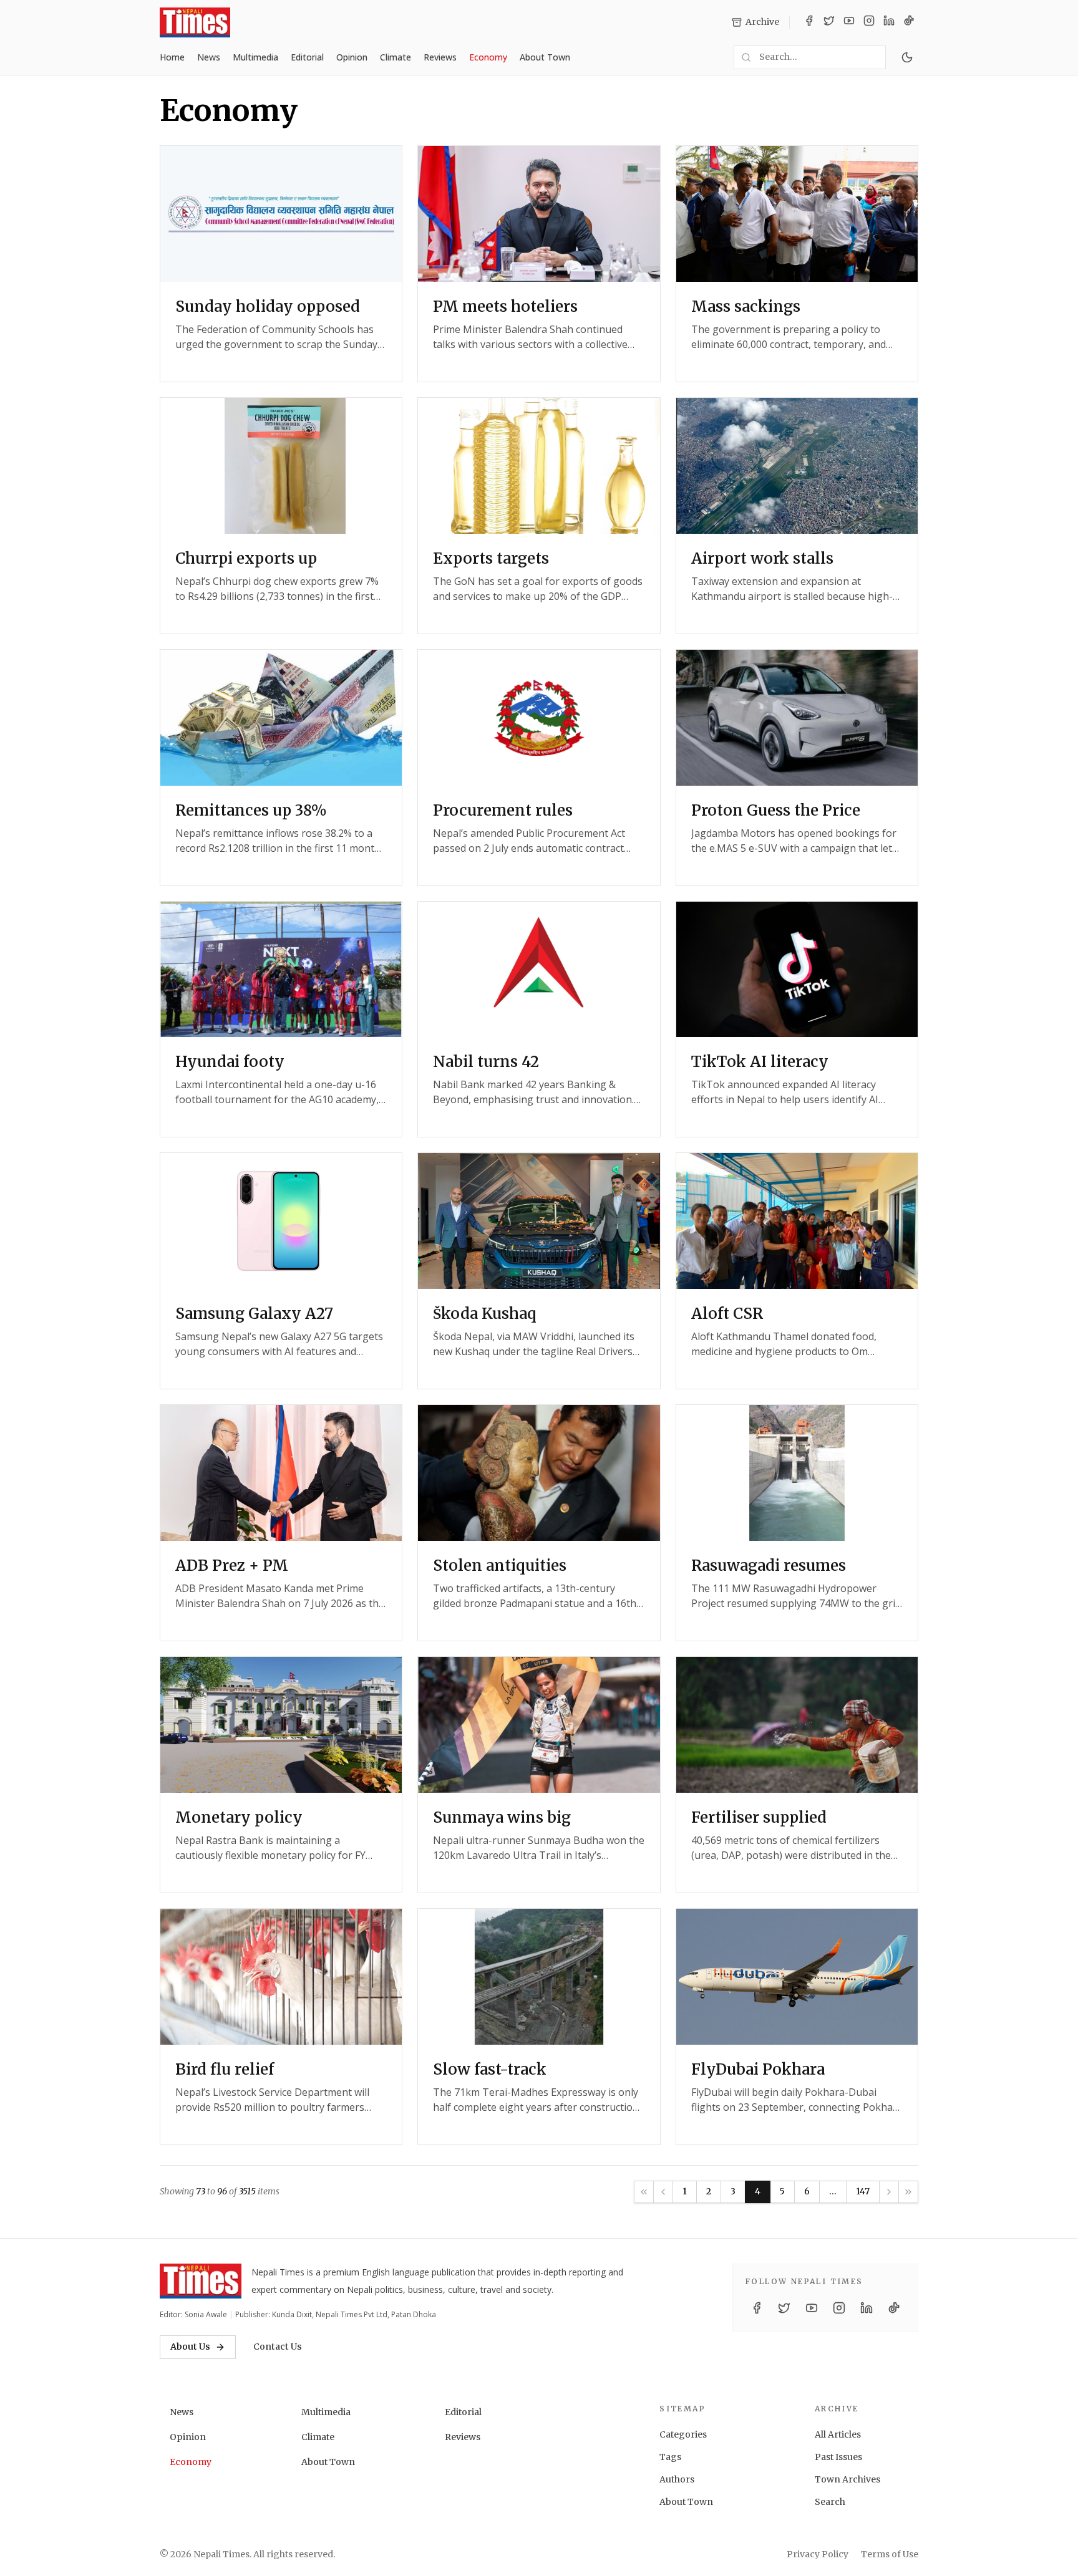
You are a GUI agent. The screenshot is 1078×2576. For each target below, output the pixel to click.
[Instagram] (869, 22)
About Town (545, 57)
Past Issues (838, 2457)
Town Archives (847, 2479)
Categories (683, 2434)
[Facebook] (809, 22)
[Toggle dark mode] (907, 57)
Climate (396, 57)
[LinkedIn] (889, 22)
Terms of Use (890, 2554)
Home (172, 57)
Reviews (440, 57)
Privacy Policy (818, 2554)
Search (830, 2502)
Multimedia (255, 57)
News (209, 57)
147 (863, 2191)
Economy (488, 57)
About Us (190, 2347)
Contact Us (278, 2347)
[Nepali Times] (201, 2281)
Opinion (352, 57)
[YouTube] (849, 22)
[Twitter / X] (829, 22)
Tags (670, 2457)
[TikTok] (909, 22)
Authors (677, 2479)
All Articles (838, 2434)
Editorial (307, 57)
